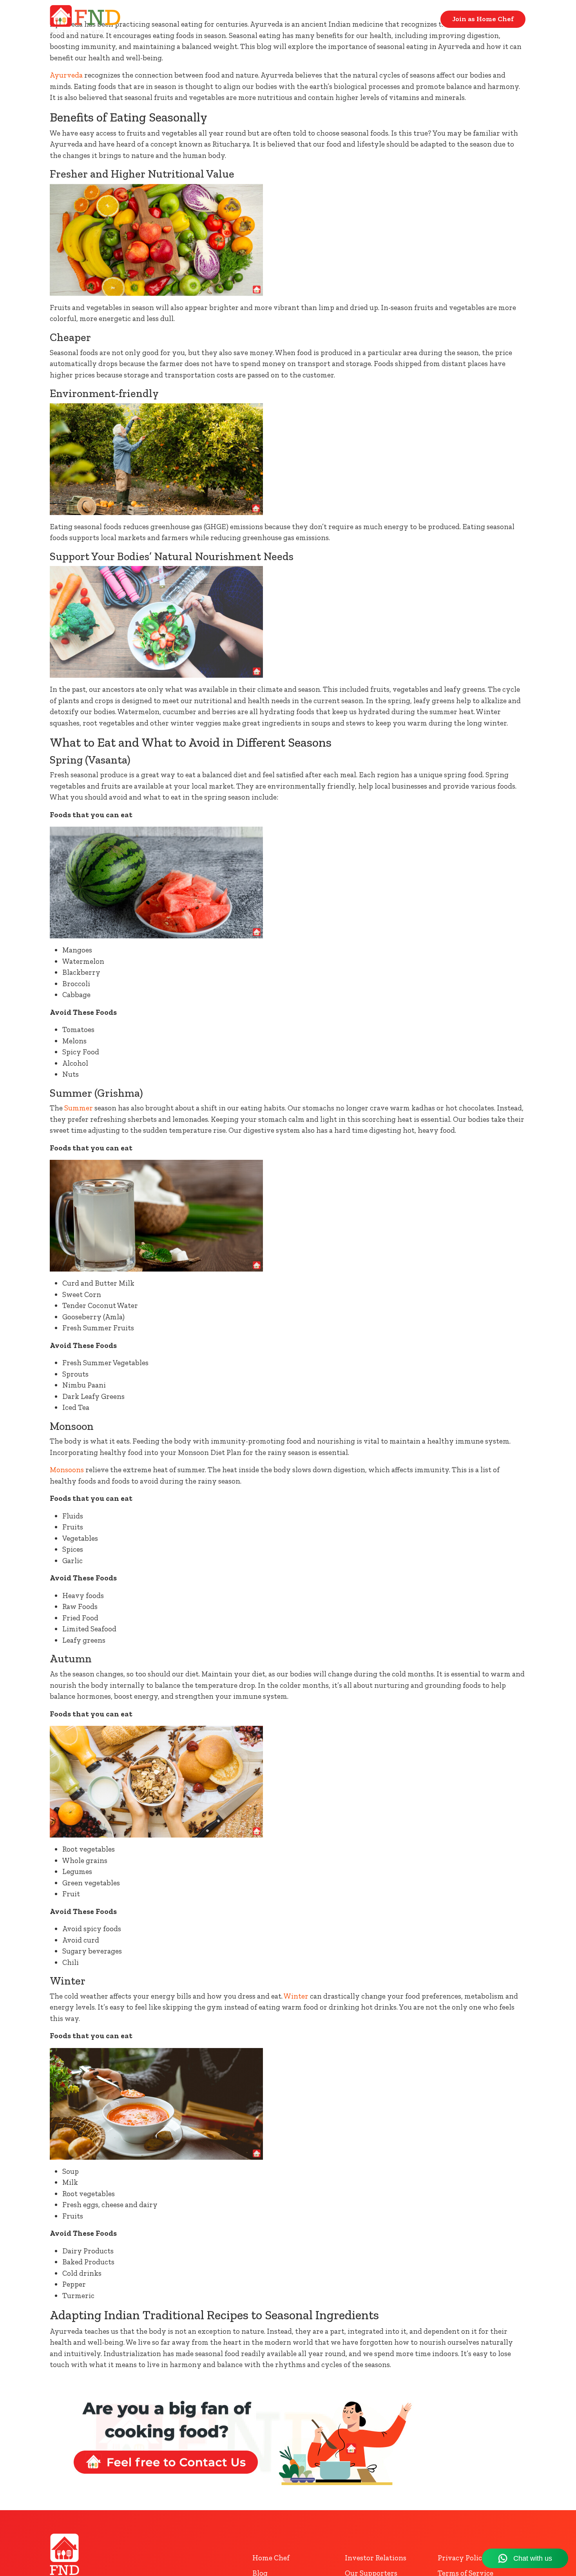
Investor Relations (376, 2558)
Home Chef (271, 2558)
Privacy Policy (462, 2558)
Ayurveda (66, 75)
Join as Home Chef (483, 19)
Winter (296, 1996)
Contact (416, 19)
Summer (79, 1108)
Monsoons (67, 1470)
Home (373, 19)
